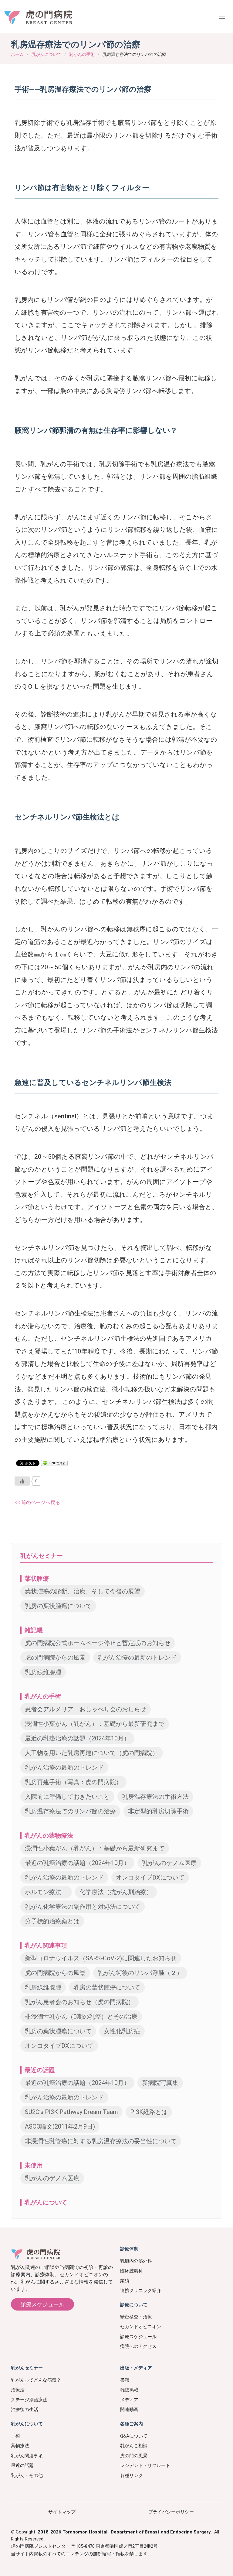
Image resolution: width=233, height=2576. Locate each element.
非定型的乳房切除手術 (158, 1811)
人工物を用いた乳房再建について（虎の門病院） (92, 1753)
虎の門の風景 (134, 2456)
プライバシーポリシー (171, 2512)
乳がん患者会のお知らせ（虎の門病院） (79, 2002)
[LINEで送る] (54, 1463)
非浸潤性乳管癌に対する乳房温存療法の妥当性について (101, 2141)
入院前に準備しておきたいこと (67, 1797)
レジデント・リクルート (145, 2465)
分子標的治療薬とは (52, 1921)
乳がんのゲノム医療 (169, 1863)
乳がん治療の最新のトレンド (137, 1657)
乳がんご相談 (134, 2446)
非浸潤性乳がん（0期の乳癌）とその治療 (81, 2017)
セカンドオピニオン (141, 2327)
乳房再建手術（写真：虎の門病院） (73, 1782)
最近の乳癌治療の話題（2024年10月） (77, 1738)
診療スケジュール (42, 2304)
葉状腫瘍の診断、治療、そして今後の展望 (83, 1591)
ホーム (17, 54)
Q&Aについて (134, 2436)
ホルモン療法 (46, 1892)
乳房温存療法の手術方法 (155, 1797)
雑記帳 (34, 1630)
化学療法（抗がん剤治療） (116, 1892)
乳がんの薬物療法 (49, 1835)
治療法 (18, 2390)
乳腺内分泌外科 (136, 2261)
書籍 (125, 2380)
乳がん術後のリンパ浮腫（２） (140, 1973)
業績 (125, 2281)
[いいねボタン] (22, 1481)
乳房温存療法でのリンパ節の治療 (70, 1811)
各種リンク (132, 2475)
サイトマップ (62, 2512)
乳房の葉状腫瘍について (58, 1606)
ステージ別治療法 (29, 2400)
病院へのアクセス (138, 2346)
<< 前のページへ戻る (37, 1502)
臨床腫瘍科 (132, 2271)
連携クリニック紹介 (141, 2290)
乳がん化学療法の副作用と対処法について (83, 1907)
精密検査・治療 (136, 2317)
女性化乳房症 (122, 2031)
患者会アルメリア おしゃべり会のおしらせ (86, 1709)
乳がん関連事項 (46, 1945)
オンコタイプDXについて (150, 1877)
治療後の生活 (25, 2410)
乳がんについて (46, 54)
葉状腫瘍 (37, 1579)
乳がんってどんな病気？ (36, 2380)
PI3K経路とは (149, 2112)
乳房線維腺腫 (43, 1672)
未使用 (34, 2165)
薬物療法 (20, 2446)
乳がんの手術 (82, 54)
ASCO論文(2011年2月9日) (60, 2126)
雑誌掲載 (129, 2390)
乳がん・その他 (27, 2475)
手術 (15, 2436)
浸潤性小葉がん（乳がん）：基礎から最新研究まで (95, 1724)
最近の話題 (40, 2070)
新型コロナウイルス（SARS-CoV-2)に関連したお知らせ (101, 1958)
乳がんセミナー (42, 1556)
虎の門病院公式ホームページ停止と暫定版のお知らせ (98, 1643)
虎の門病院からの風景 (55, 1657)
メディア (129, 2400)
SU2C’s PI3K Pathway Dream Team (71, 2112)
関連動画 (129, 2410)
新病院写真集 (160, 2083)
